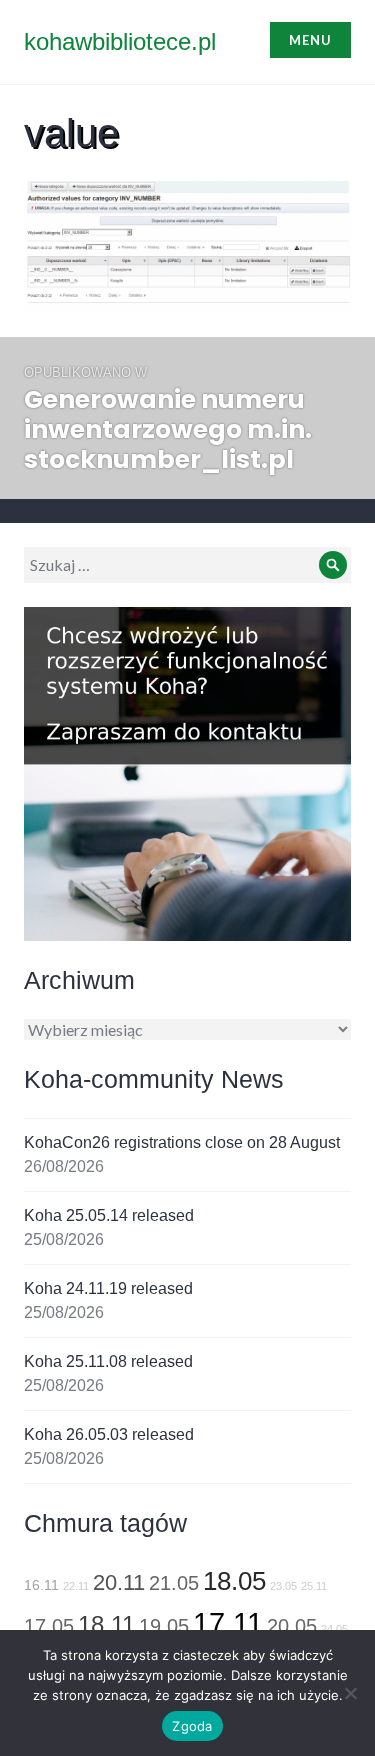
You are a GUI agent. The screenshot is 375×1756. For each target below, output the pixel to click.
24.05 (334, 1629)
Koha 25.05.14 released (109, 1215)
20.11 (119, 1582)
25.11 (314, 1586)
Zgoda (192, 1726)
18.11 (106, 1625)
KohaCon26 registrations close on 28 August (182, 1142)
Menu (310, 40)
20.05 (292, 1626)
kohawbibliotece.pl (120, 41)
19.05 (164, 1626)
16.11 (41, 1585)
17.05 (49, 1626)
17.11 (228, 1622)
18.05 (234, 1581)
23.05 (283, 1586)
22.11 (76, 1586)
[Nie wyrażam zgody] (350, 1693)
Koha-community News (154, 1079)
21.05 (174, 1583)
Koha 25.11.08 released (108, 1361)
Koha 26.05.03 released (109, 1434)
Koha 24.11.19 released (108, 1288)
